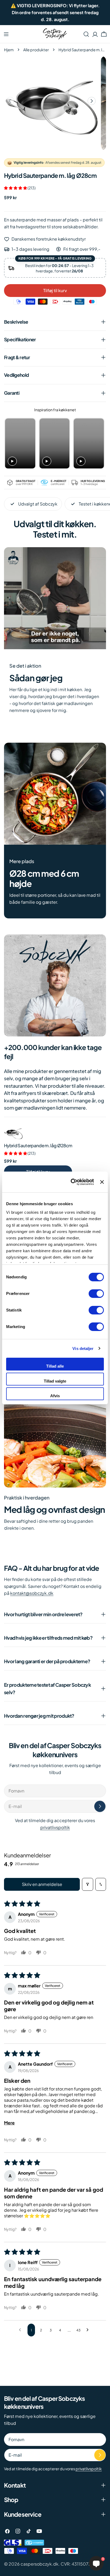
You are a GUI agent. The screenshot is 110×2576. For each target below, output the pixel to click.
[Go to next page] (89, 2330)
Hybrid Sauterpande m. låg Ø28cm (38, 1146)
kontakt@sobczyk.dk (32, 1593)
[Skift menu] (6, 34)
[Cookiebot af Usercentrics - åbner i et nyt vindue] (71, 1182)
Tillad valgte (55, 1381)
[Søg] (86, 34)
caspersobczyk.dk (40, 2564)
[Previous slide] (10, 443)
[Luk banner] (102, 1182)
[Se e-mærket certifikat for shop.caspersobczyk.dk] (34, 2543)
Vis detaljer (83, 1348)
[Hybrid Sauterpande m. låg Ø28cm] (13, 1133)
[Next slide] (99, 443)
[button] (16, 188)
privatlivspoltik (55, 1827)
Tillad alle (55, 1366)
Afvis (55, 1396)
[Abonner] (100, 1806)
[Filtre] (88, 1884)
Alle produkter (36, 50)
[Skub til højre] (92, 101)
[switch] (96, 1294)
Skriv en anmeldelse (42, 1884)
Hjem (9, 50)
